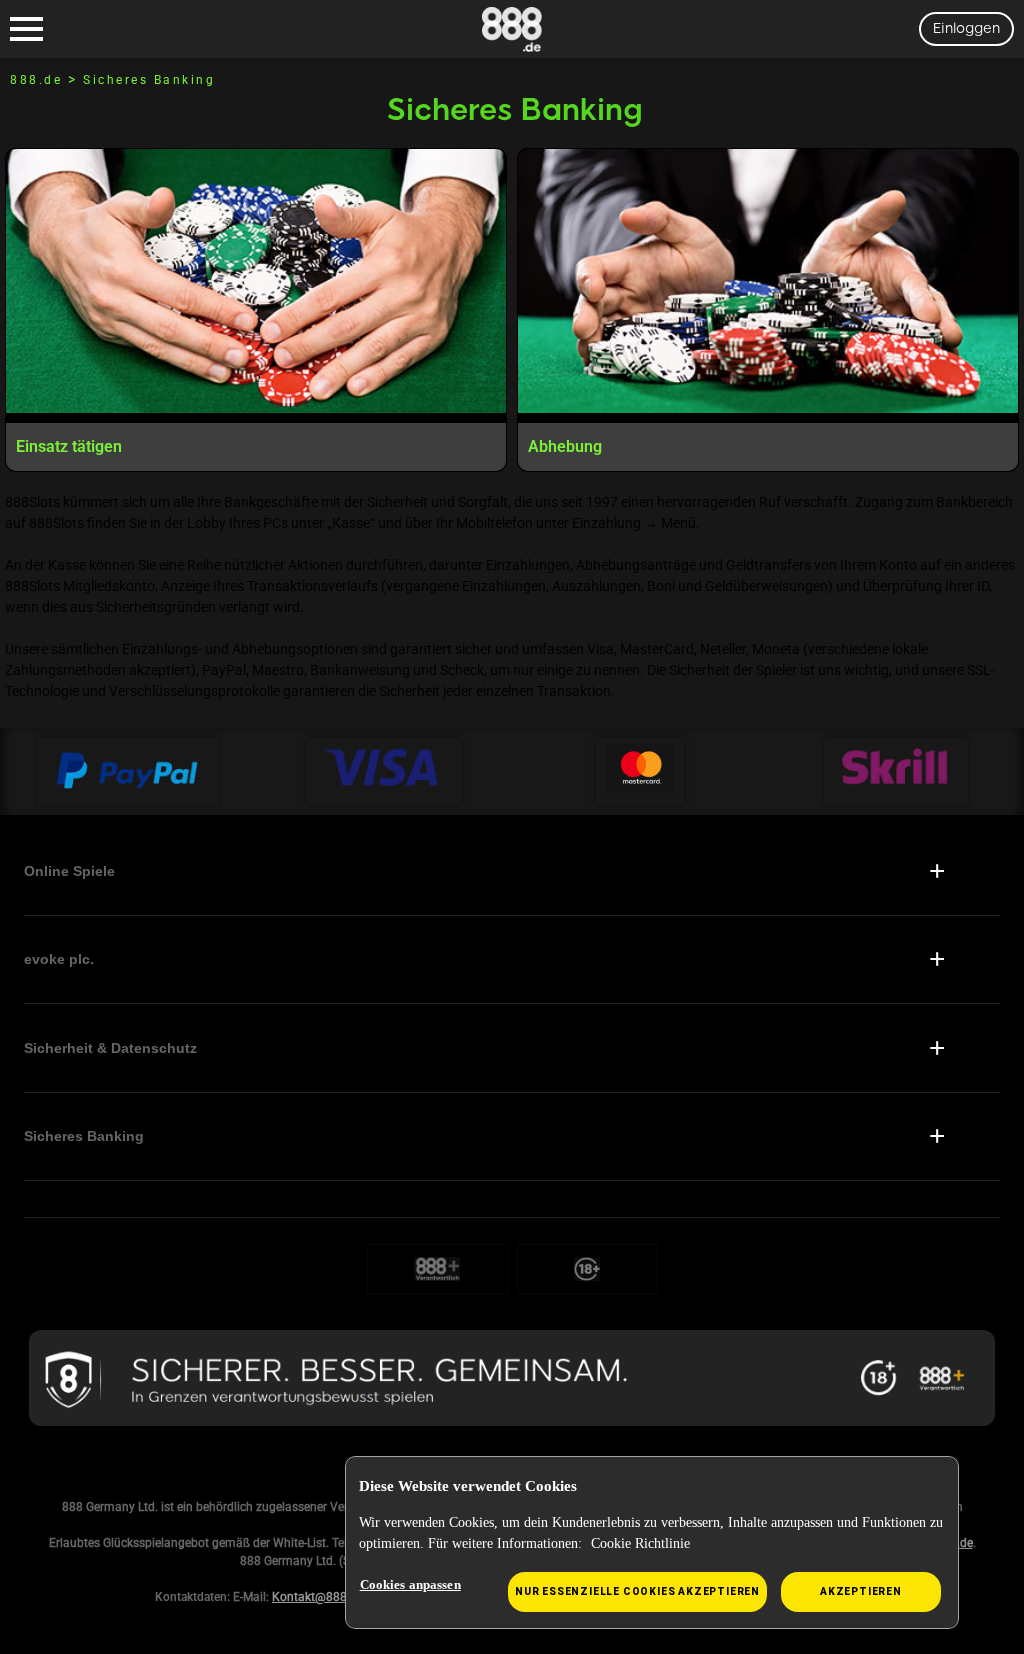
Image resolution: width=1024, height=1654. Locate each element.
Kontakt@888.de (317, 1597)
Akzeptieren (861, 1591)
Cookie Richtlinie (640, 1543)
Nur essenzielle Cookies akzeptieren (637, 1591)
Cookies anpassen (410, 1584)
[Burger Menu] (26, 29)
